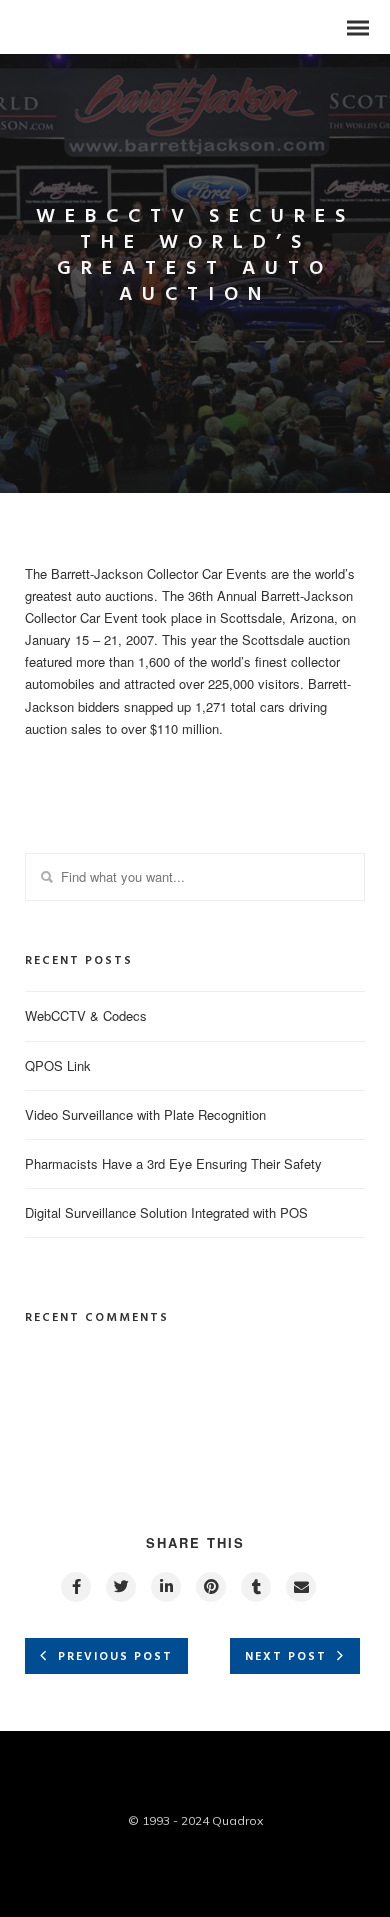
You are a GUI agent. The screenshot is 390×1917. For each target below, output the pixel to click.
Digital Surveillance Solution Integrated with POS (166, 1212)
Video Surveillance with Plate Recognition (145, 1114)
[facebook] (75, 1587)
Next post (286, 1657)
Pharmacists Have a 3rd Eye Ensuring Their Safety (173, 1163)
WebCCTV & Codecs (86, 1015)
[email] (300, 1587)
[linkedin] (165, 1587)
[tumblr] (255, 1587)
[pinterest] (210, 1587)
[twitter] (120, 1587)
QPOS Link (58, 1065)
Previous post (115, 1657)
